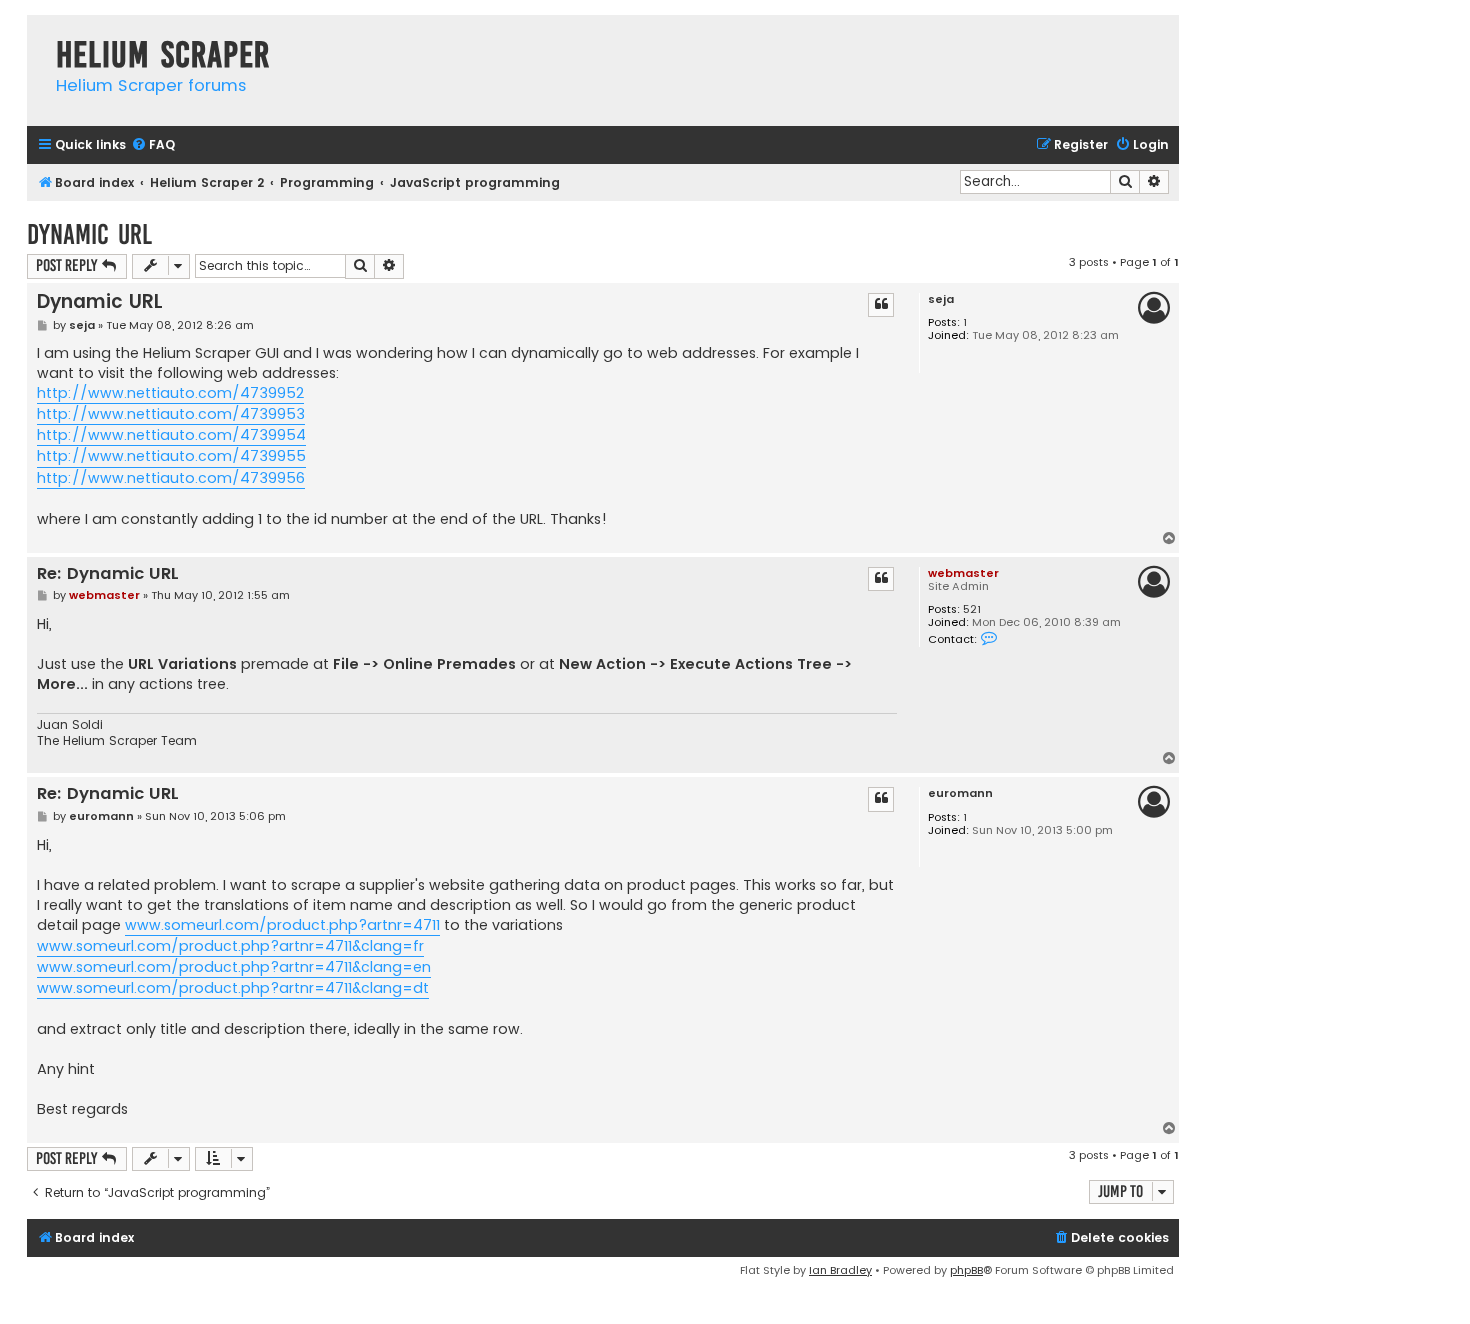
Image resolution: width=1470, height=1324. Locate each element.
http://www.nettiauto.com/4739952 (170, 393)
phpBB (966, 1270)
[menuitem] (153, 145)
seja (941, 299)
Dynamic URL (89, 234)
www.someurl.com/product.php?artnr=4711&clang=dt (233, 988)
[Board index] (36, 34)
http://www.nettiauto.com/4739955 (171, 456)
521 (972, 609)
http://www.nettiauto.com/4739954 (171, 435)
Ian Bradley (840, 1270)
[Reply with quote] (881, 305)
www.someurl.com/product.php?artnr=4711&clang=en (234, 967)
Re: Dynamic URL (108, 574)
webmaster (963, 573)
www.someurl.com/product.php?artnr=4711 (282, 925)
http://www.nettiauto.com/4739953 (171, 414)
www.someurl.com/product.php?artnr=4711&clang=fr (230, 946)
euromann (960, 793)
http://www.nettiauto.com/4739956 (171, 478)
